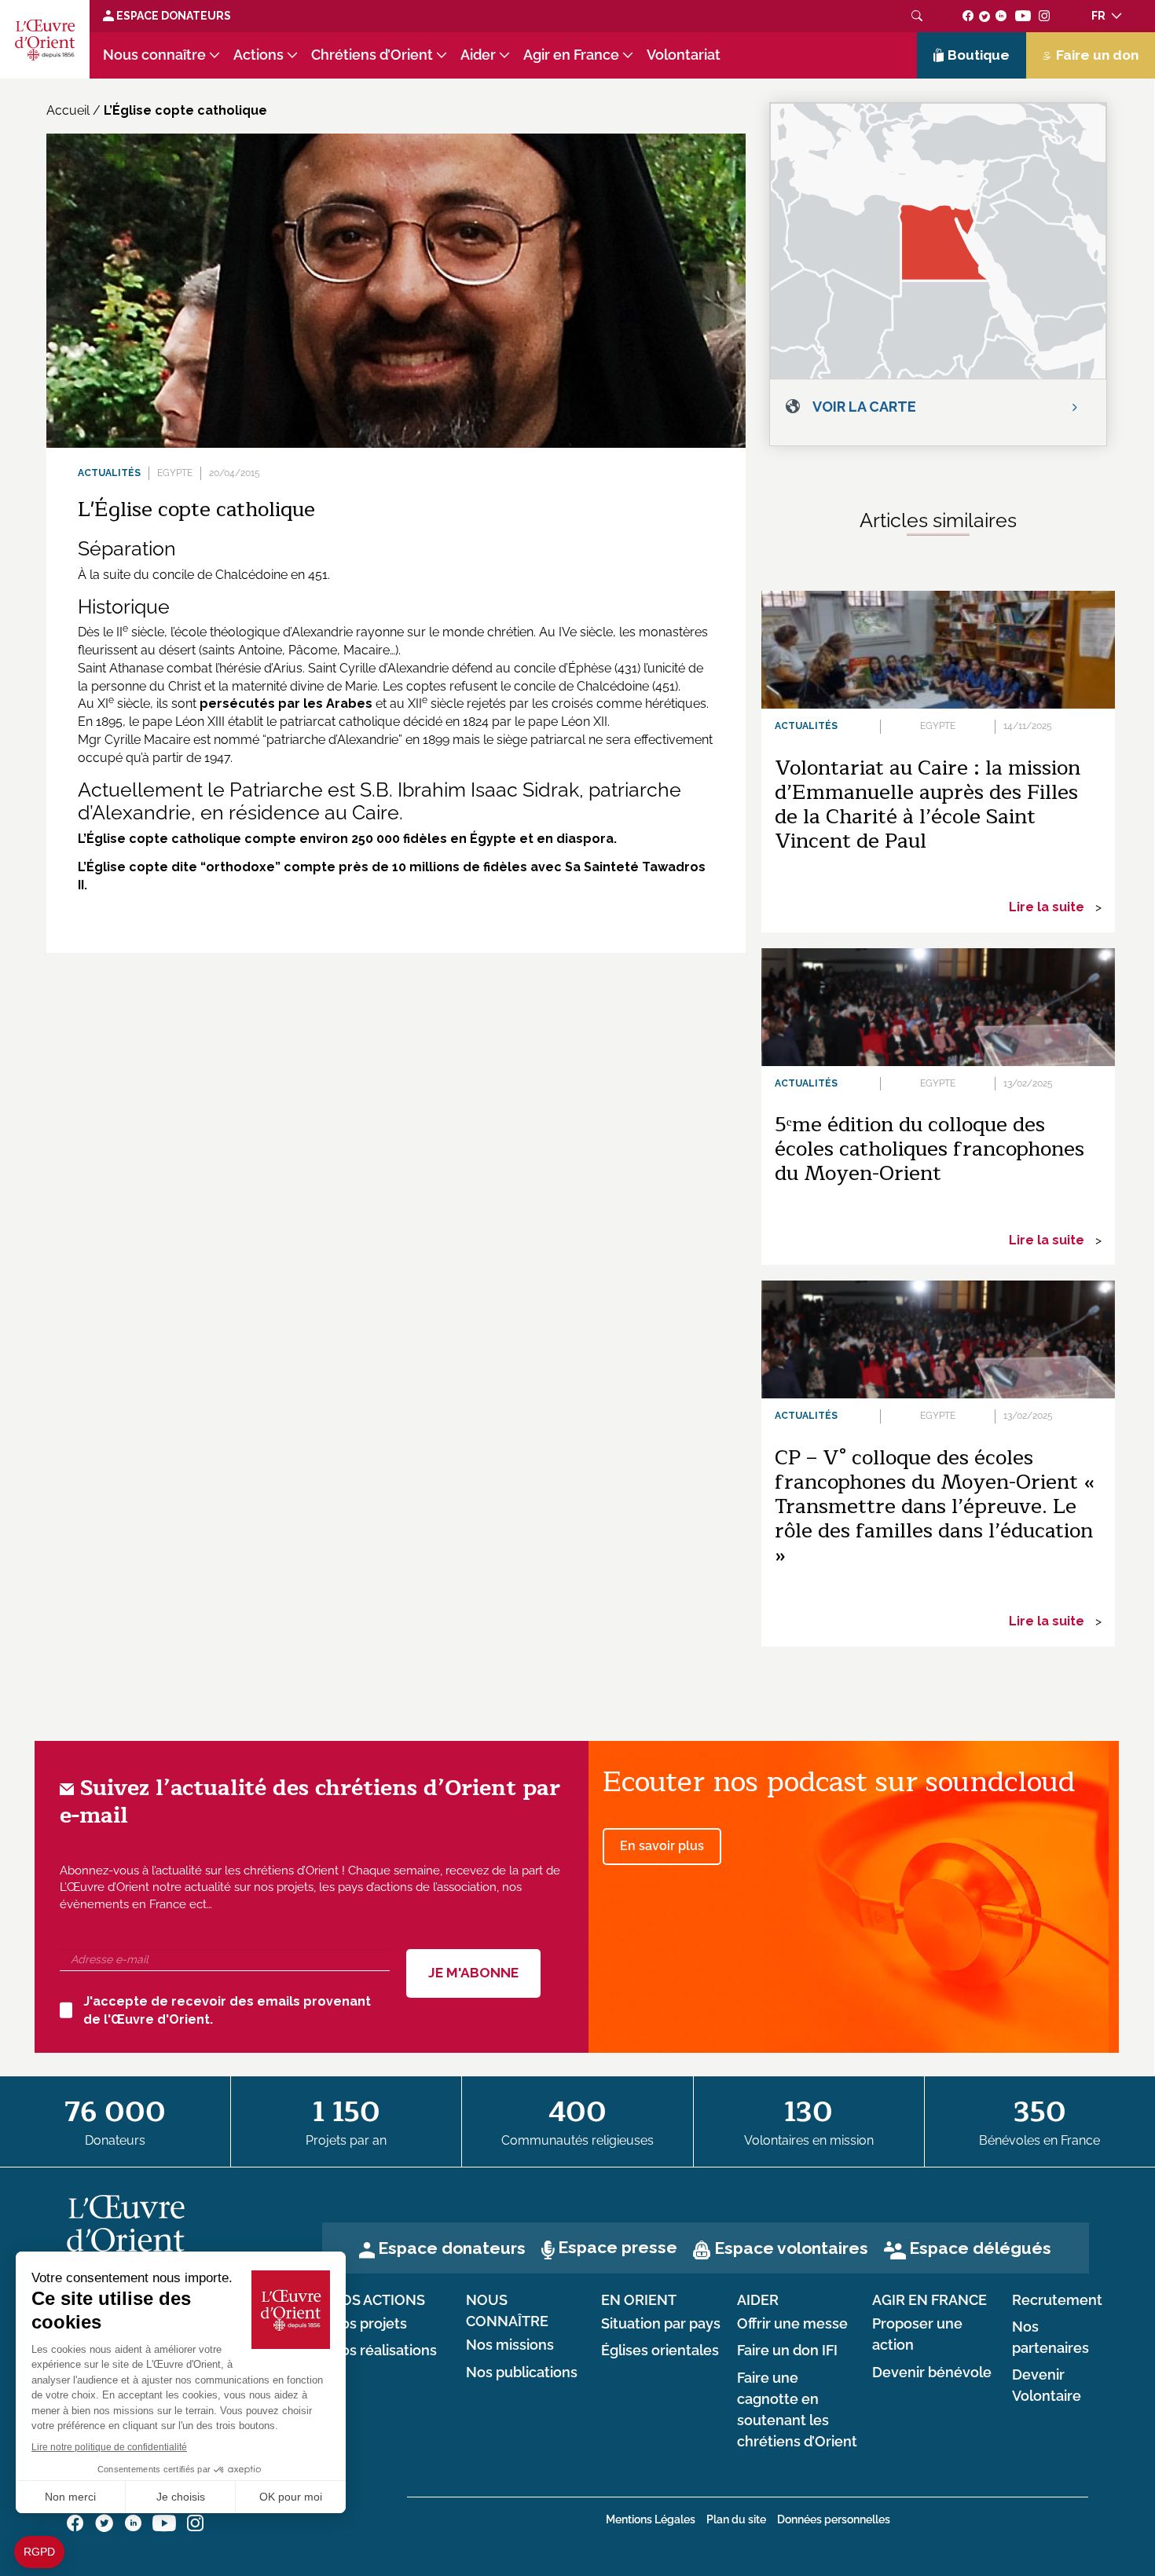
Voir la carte (864, 407)
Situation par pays (661, 2324)
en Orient (639, 2300)
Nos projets (368, 2324)
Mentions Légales (651, 2519)
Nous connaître (154, 55)
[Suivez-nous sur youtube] (1023, 16)
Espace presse (618, 2247)
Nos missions (510, 2345)
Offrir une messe (792, 2324)
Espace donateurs (452, 2248)
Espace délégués (980, 2248)
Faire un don (1097, 55)
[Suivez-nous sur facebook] (968, 16)
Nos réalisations (383, 2351)
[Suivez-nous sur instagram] (1045, 16)
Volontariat (684, 55)
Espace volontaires (791, 2248)
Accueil (68, 110)
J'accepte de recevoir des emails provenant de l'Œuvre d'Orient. (227, 2010)
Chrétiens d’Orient (372, 55)
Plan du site (736, 2519)
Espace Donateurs (172, 16)
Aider (478, 55)
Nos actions (378, 2300)
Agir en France (571, 55)
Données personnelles (834, 2519)
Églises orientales (660, 2351)
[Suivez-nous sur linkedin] (1001, 16)
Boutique (979, 55)
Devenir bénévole (932, 2373)
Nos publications (522, 2373)
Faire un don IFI (787, 2351)
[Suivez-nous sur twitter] (984, 16)
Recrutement (1057, 2300)
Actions (258, 55)
